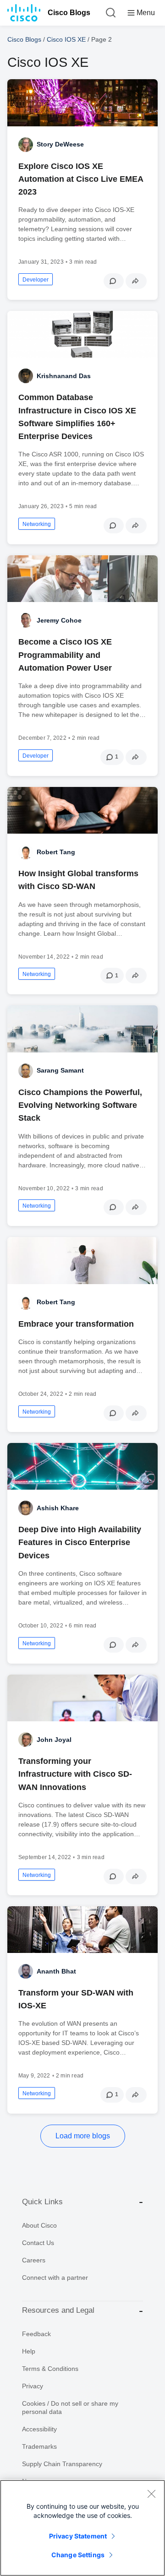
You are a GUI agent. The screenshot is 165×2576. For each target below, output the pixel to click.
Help (29, 2351)
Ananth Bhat (56, 1971)
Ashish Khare (58, 1508)
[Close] (151, 2494)
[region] (82, 2528)
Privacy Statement (78, 2536)
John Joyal (54, 1740)
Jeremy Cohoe (59, 620)
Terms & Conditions (50, 2369)
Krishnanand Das (64, 376)
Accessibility (39, 2429)
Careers (34, 2260)
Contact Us (38, 2243)
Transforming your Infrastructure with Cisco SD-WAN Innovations (75, 1774)
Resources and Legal (58, 2310)
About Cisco (39, 2225)
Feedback (36, 2334)
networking (37, 524)
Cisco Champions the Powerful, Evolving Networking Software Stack (80, 1105)
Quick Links (42, 2202)
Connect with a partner (55, 2278)
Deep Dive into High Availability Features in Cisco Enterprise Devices (80, 1542)
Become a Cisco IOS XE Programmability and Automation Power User (65, 655)
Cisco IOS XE (66, 39)
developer (36, 280)
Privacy (33, 2386)
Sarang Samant (60, 1070)
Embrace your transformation (76, 1324)
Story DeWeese (60, 144)
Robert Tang (56, 852)
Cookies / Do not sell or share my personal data (70, 2408)
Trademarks (39, 2446)
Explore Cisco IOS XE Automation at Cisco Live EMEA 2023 (81, 179)
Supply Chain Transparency (62, 2464)
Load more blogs (83, 2136)
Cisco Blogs (69, 13)
